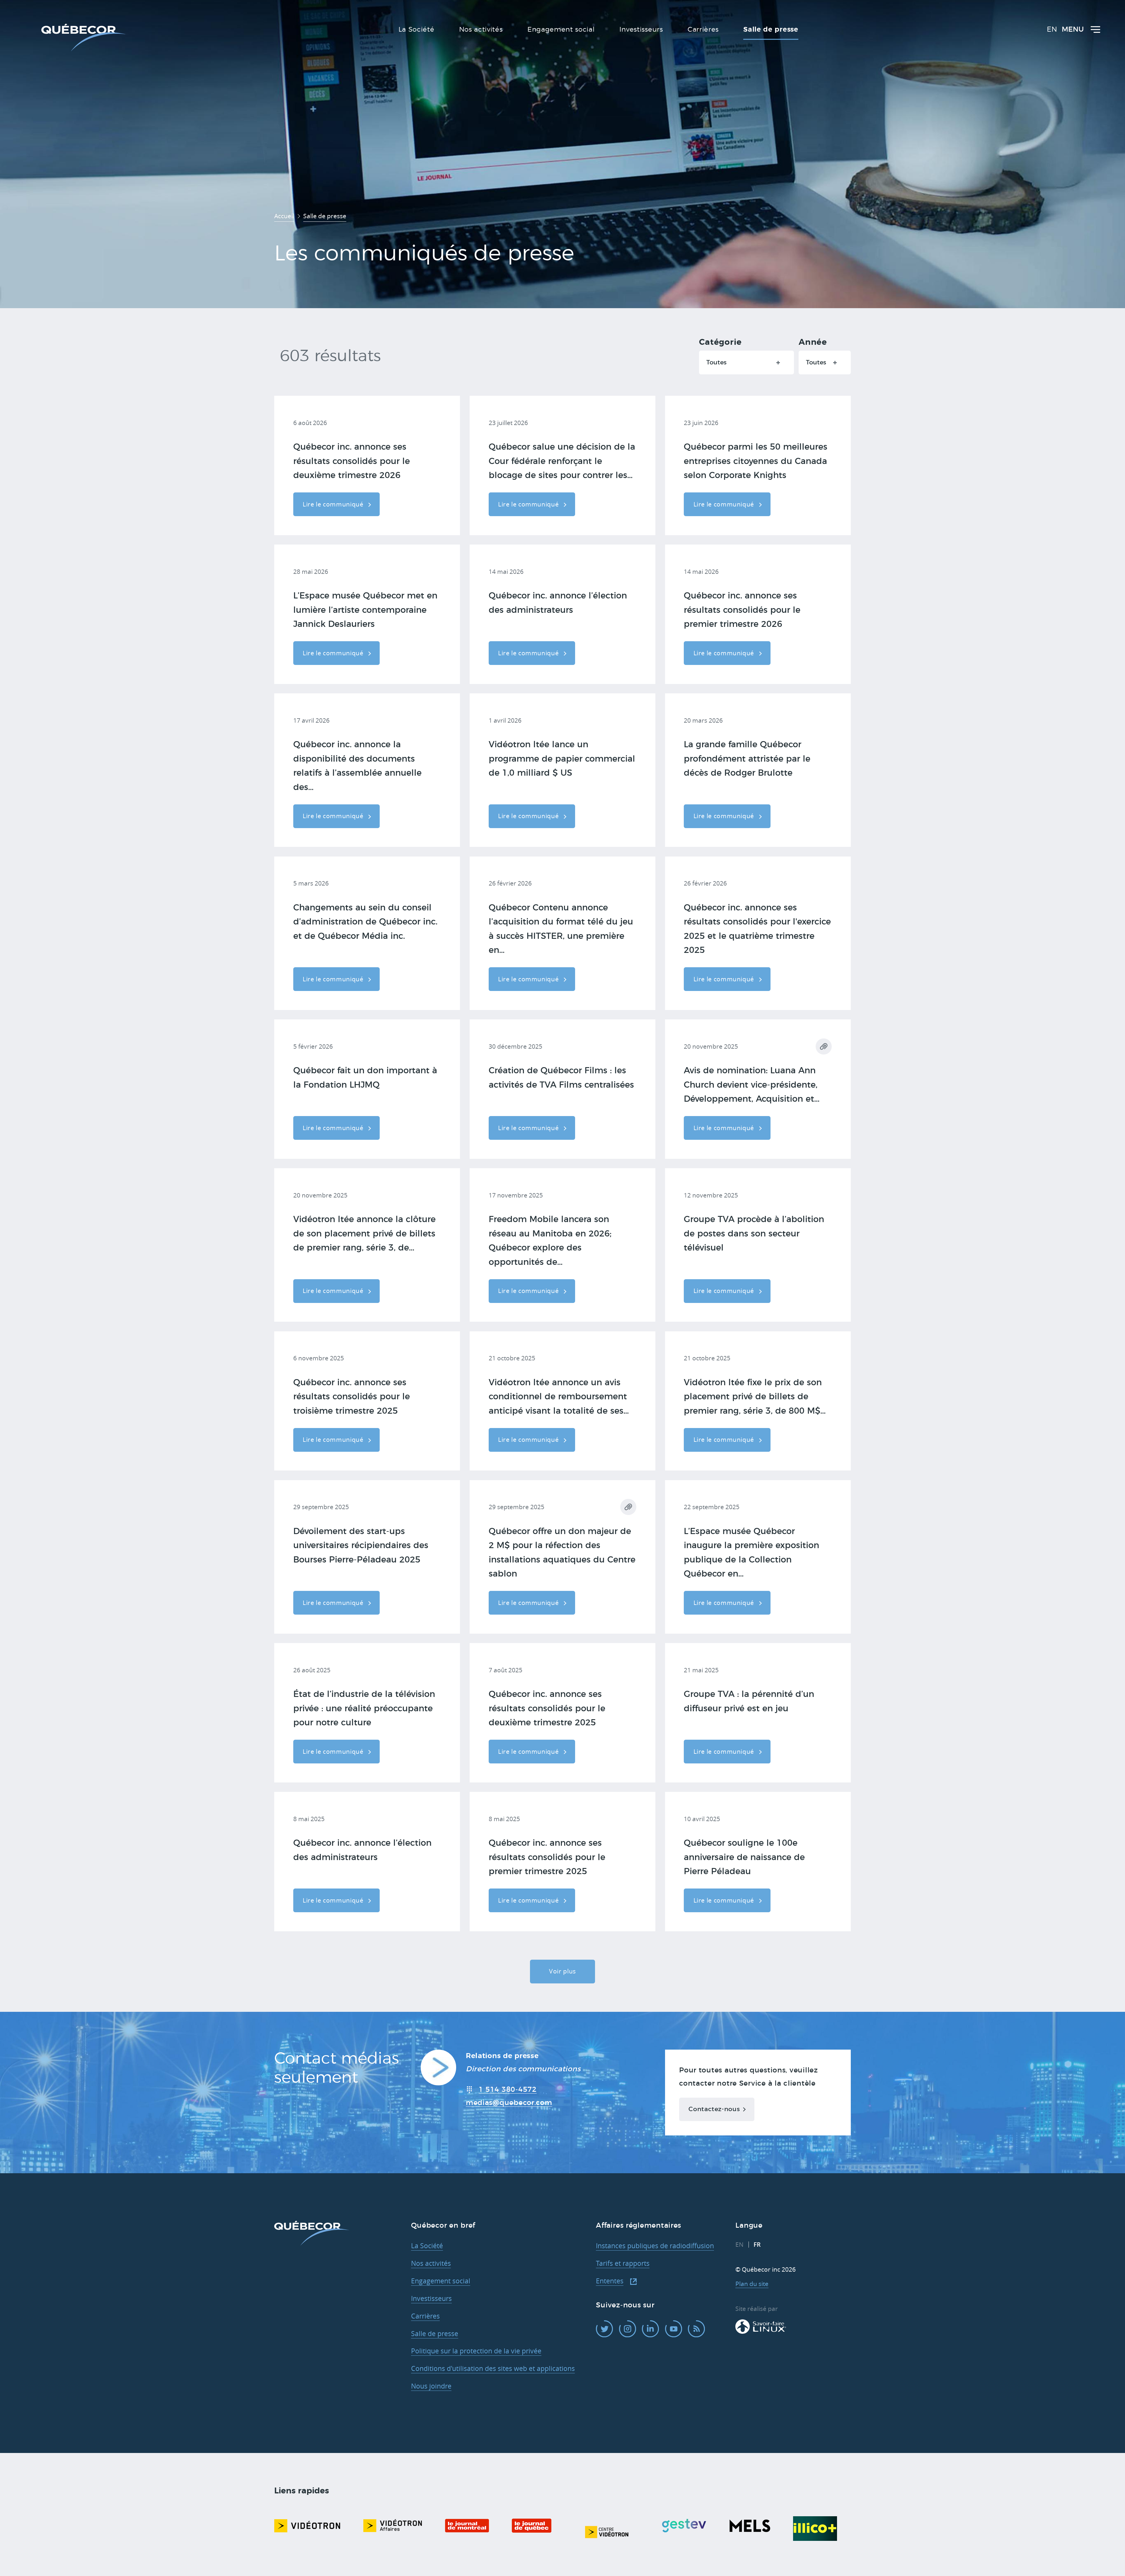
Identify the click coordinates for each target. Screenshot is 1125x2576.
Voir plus (562, 1971)
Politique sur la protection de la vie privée (476, 2351)
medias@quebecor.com (509, 2103)
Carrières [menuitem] (703, 30)
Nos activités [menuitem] (481, 30)
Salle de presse (435, 2334)
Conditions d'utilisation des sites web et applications (493, 2368)
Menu (1073, 30)
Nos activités (431, 2263)
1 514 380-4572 (508, 2090)
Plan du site (752, 2284)
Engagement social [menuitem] (561, 30)
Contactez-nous (714, 2109)
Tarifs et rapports (623, 2263)
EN (1052, 30)
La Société (427, 2246)
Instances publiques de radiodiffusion (655, 2246)
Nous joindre (431, 2386)
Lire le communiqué (334, 504)
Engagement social (441, 2281)
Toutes (716, 362)
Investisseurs (431, 2298)
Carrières (425, 2316)
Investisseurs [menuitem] (641, 30)
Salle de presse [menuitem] (771, 30)
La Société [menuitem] (416, 30)
